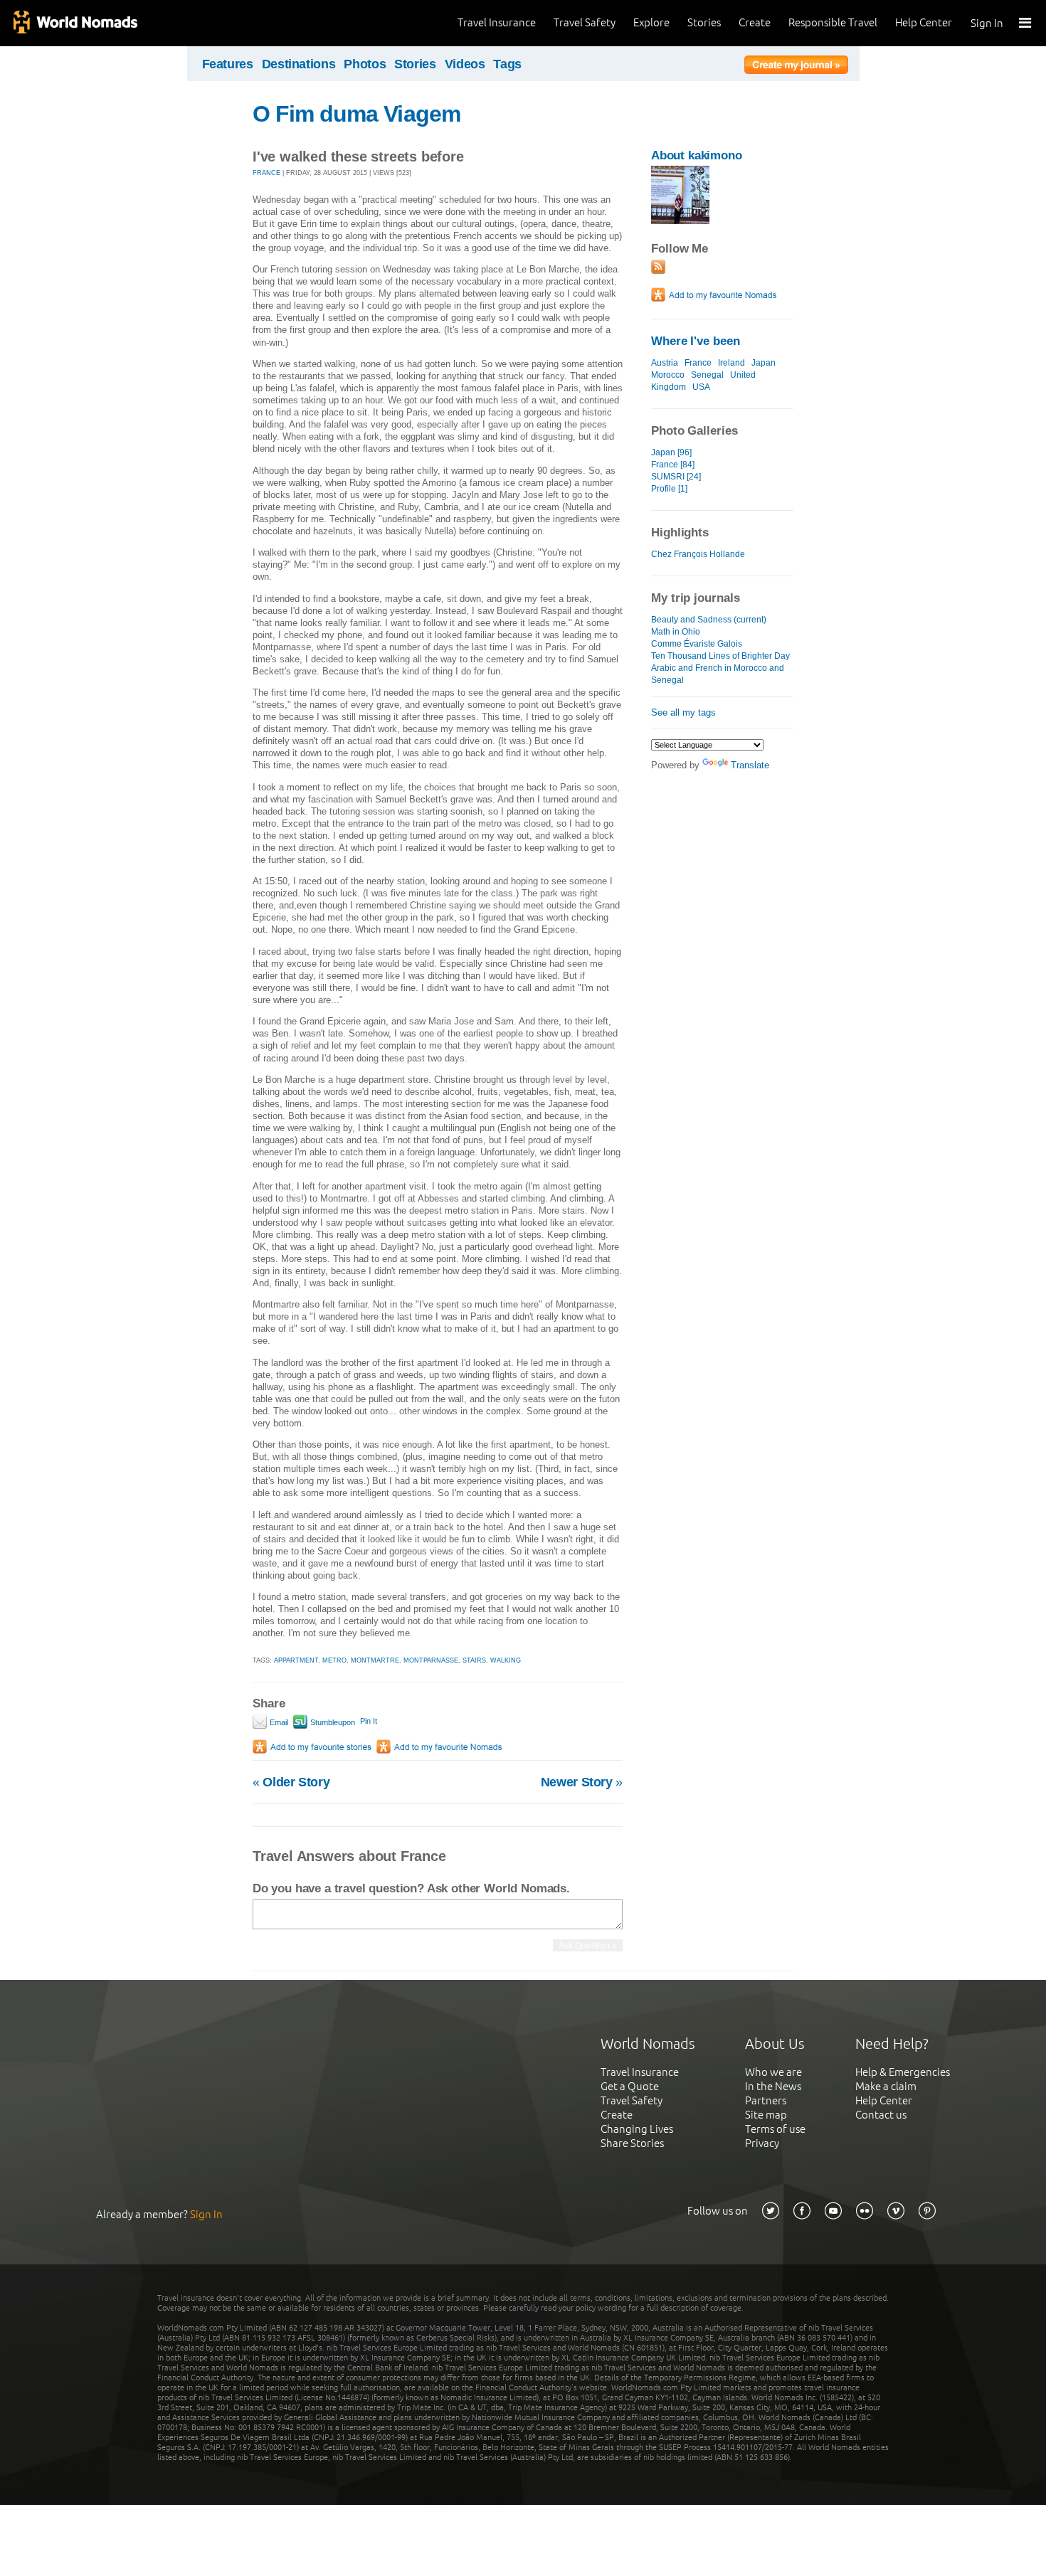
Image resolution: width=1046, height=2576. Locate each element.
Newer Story (582, 1782)
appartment (296, 1660)
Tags (507, 64)
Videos (465, 64)
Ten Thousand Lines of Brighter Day (720, 656)
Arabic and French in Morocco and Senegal (718, 674)
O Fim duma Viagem (356, 114)
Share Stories (632, 2143)
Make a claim (886, 2086)
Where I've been (696, 341)
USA (701, 387)
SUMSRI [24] (676, 477)
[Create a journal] (796, 67)
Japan (764, 363)
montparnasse (431, 1660)
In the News (773, 2086)
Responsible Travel (833, 22)
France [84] (673, 465)
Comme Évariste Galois (697, 644)
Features (228, 64)
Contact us (881, 2115)
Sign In (987, 23)
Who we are (773, 2072)
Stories (704, 22)
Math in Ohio (676, 632)
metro (334, 1660)
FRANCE (266, 173)
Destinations (299, 64)
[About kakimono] (680, 221)
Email (278, 1722)
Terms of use (775, 2129)
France (698, 363)
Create (755, 22)
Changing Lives (637, 2129)
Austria (665, 363)
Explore (651, 22)
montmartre (375, 1660)
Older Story (291, 1782)
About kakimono (697, 155)
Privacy (762, 2143)
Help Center (924, 22)
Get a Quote (630, 2086)
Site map (766, 2115)
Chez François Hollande (698, 554)
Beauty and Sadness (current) (709, 620)
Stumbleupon (332, 1722)
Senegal (707, 375)
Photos (365, 64)
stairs (474, 1660)
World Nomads (75, 23)
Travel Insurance (497, 22)
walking (506, 1660)
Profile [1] (669, 489)
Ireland (731, 363)
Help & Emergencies (903, 2072)
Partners (766, 2100)
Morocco (668, 375)
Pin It (369, 1721)
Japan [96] (671, 452)
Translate (750, 765)
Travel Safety (585, 22)
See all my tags (683, 712)
